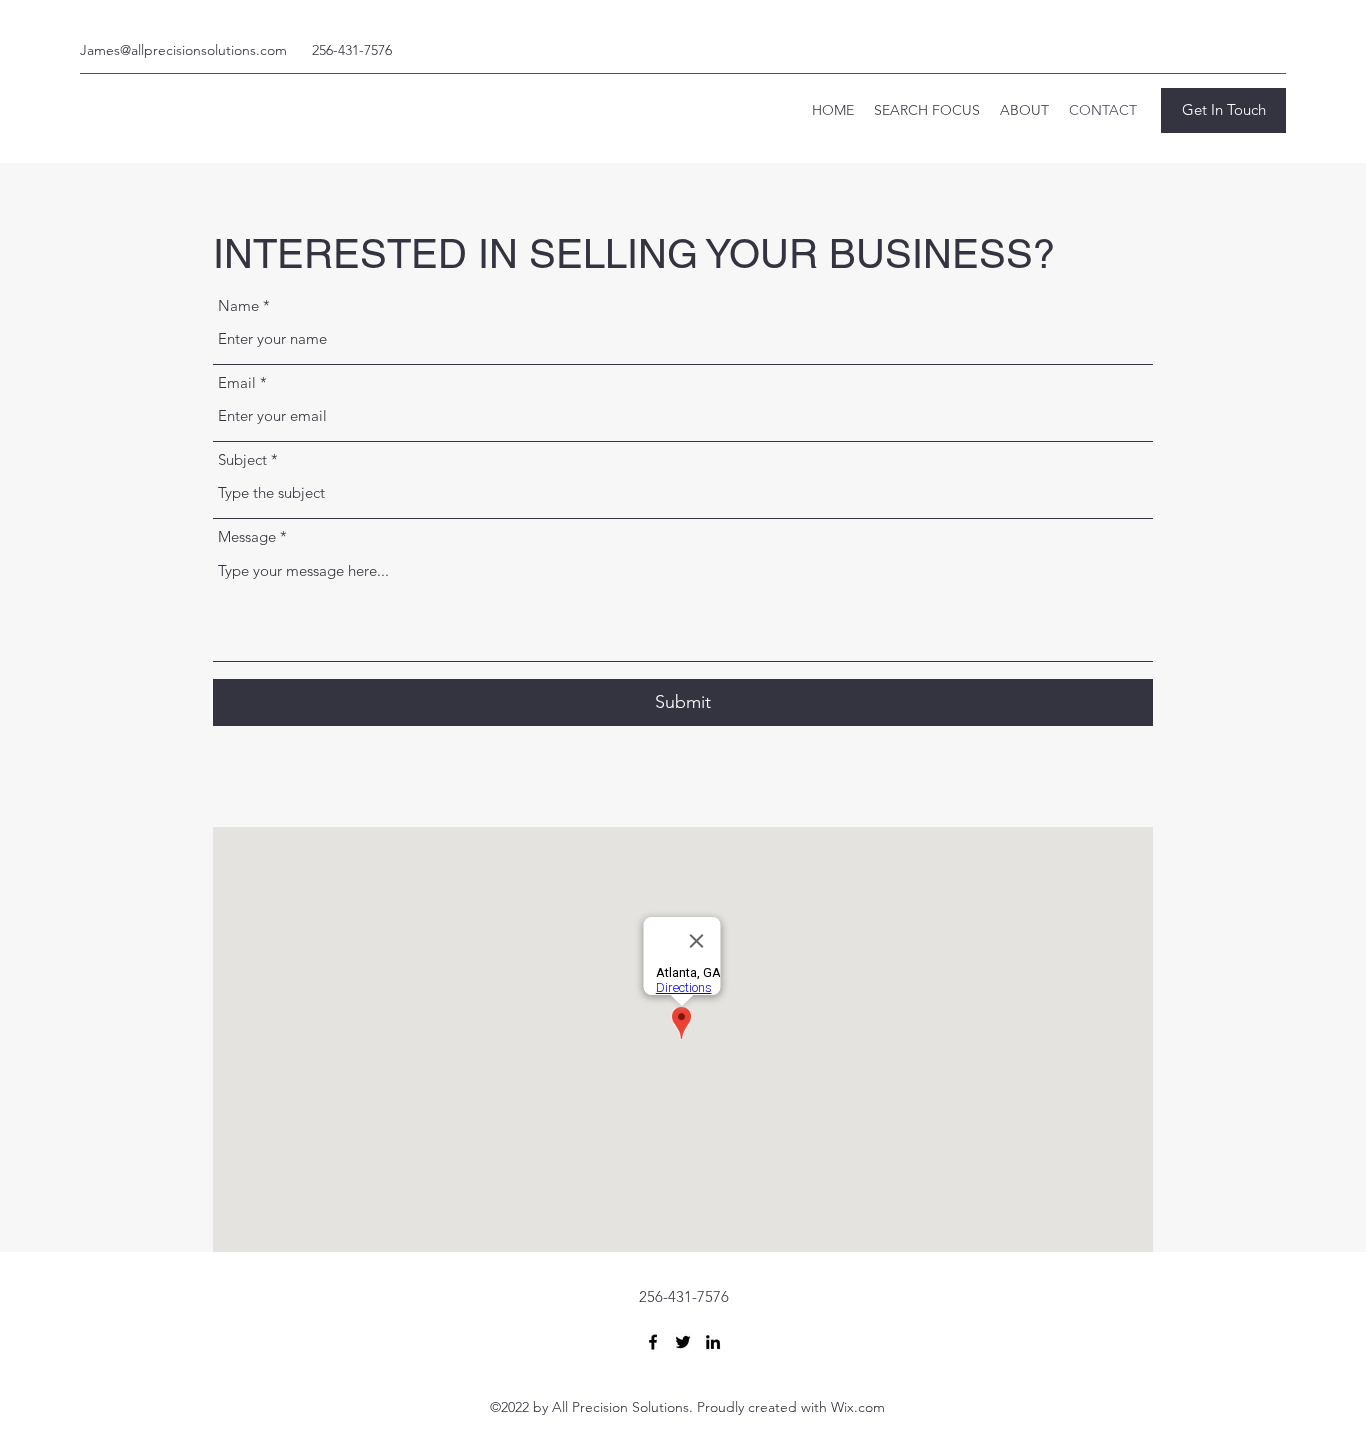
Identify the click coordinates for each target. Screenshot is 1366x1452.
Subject (242, 459)
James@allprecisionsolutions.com (183, 50)
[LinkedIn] (713, 1342)
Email (237, 382)
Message (247, 536)
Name (238, 305)
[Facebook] (653, 1342)
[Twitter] (683, 1342)
